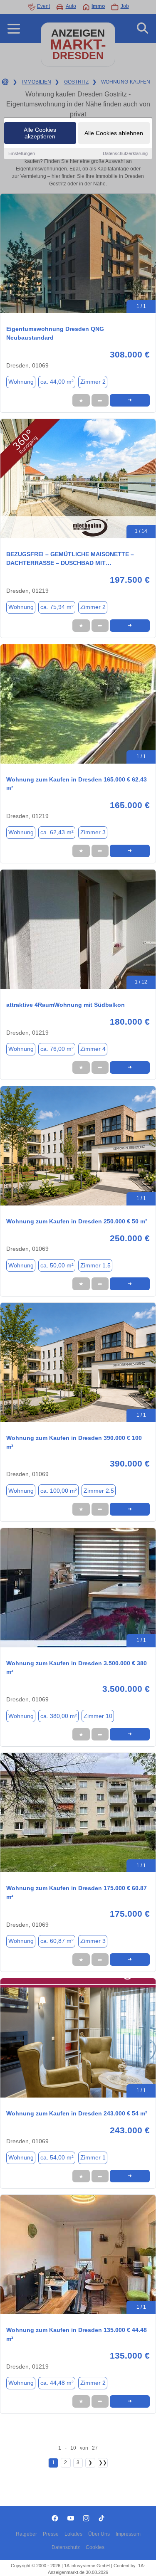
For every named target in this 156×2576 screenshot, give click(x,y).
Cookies (95, 2547)
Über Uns (99, 2534)
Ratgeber (26, 2534)
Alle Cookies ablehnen (114, 133)
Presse (51, 2534)
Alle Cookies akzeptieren (40, 133)
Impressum (128, 2534)
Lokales (73, 2534)
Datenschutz (66, 2547)
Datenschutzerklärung (125, 153)
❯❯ (103, 2463)
